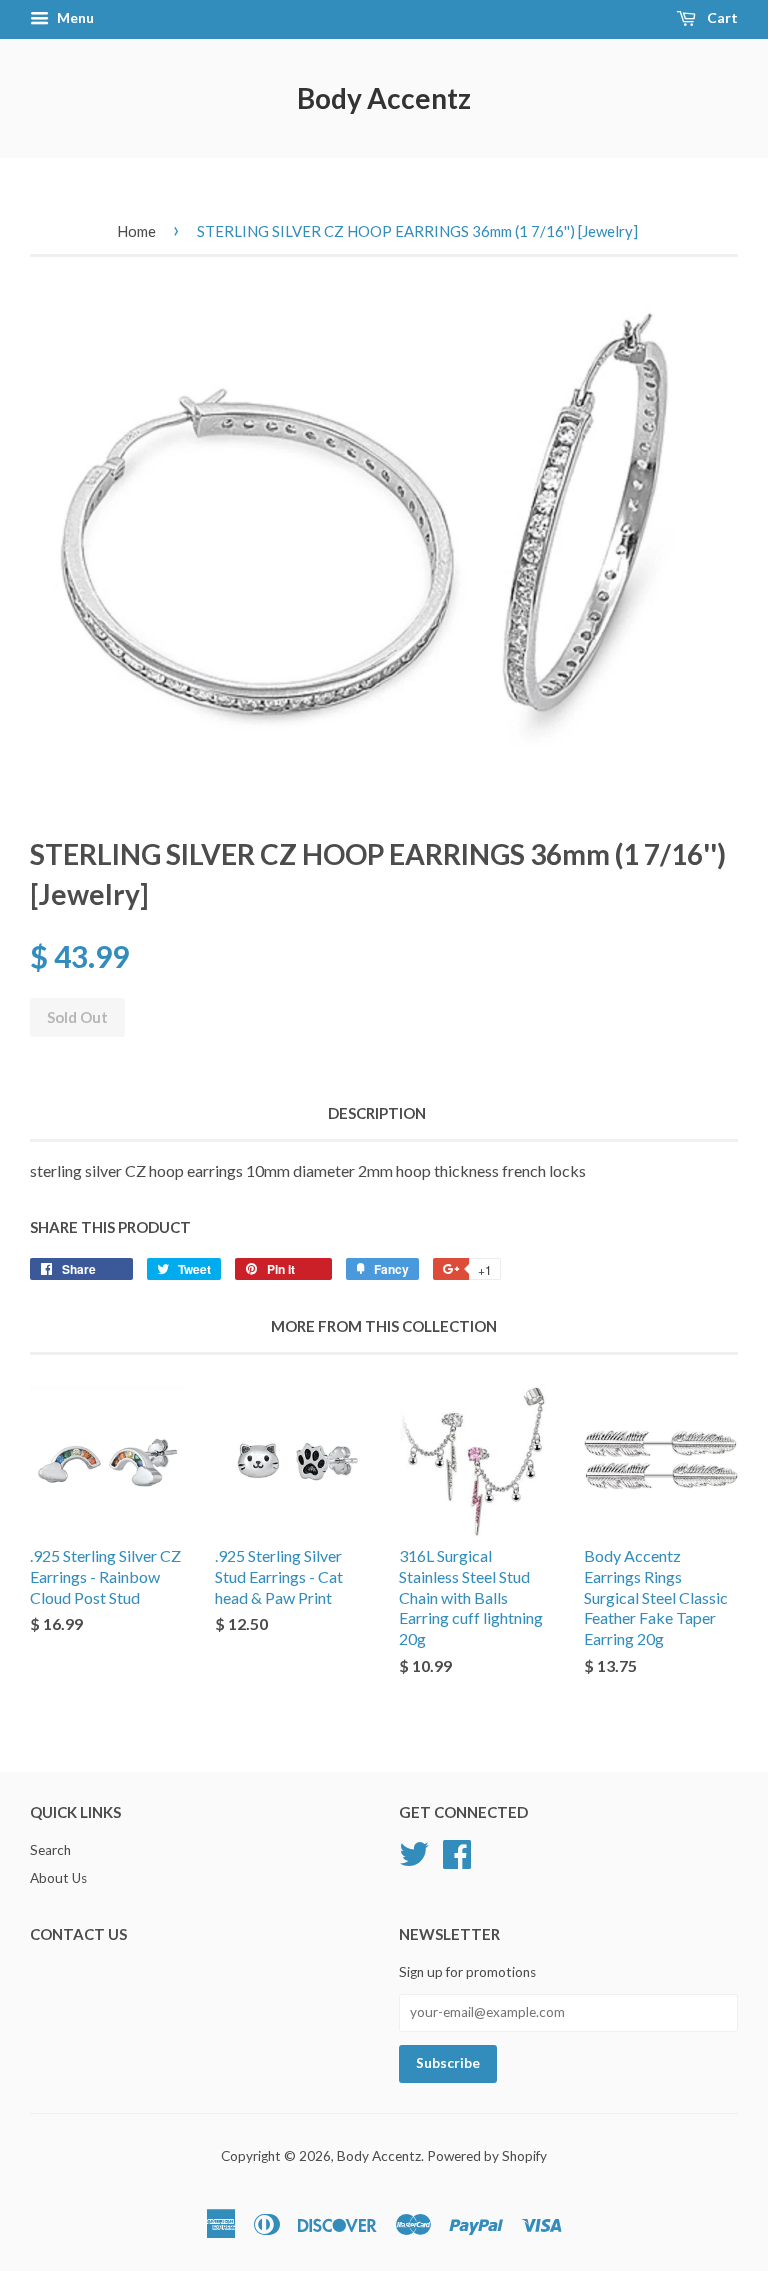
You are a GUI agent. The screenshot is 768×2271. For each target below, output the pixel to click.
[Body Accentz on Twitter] (414, 1852)
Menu (74, 17)
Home (136, 231)
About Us (58, 1878)
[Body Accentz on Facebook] (457, 1852)
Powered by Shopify (487, 2156)
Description (377, 1113)
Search (50, 1850)
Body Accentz (384, 98)
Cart (721, 17)
